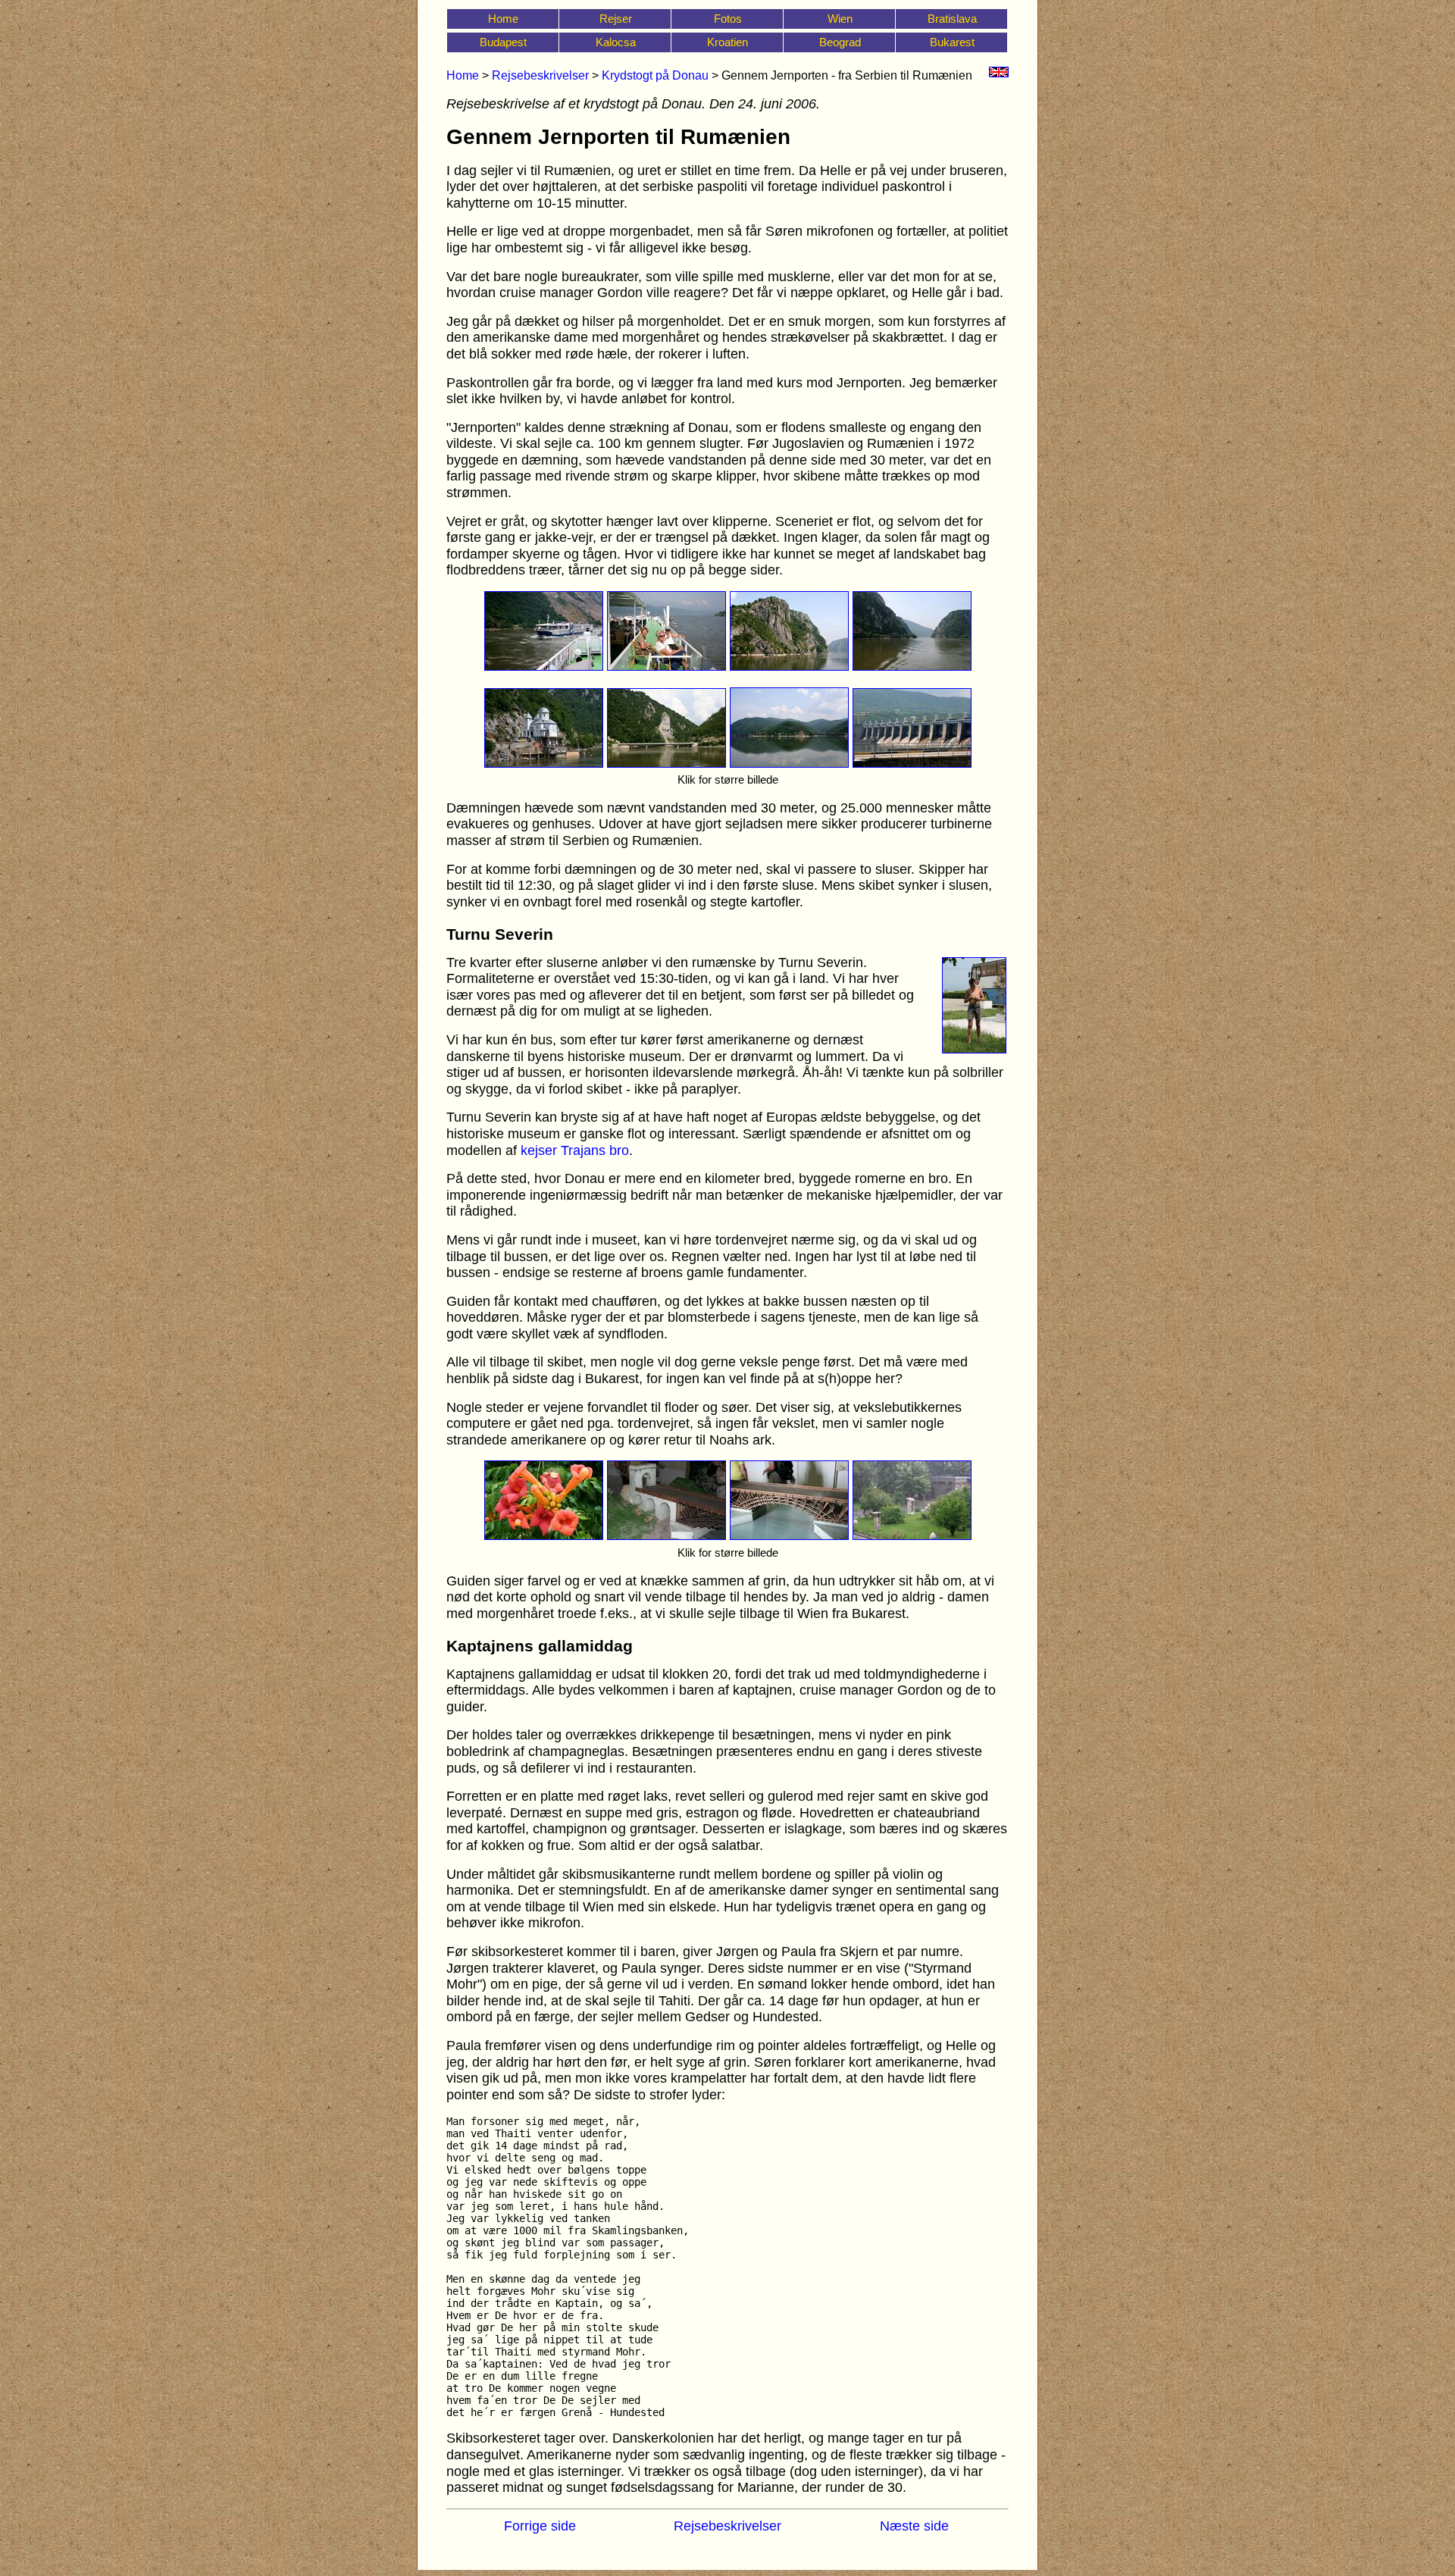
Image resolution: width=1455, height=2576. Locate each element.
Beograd (840, 42)
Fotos (728, 19)
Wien (840, 19)
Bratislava (952, 19)
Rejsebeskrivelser (540, 75)
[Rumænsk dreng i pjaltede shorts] (974, 1049)
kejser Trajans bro (575, 1150)
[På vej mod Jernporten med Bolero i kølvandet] (544, 666)
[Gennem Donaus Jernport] (789, 666)
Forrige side (540, 2526)
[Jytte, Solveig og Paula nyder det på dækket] (666, 666)
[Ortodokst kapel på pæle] (544, 763)
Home (503, 19)
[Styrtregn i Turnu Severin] (912, 1535)
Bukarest (952, 42)
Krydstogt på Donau (655, 75)
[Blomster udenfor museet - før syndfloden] (544, 1535)
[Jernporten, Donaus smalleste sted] (912, 666)
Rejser (616, 19)
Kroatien (727, 42)
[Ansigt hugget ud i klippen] (666, 763)
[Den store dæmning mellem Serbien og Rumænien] (912, 763)
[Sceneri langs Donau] (789, 763)
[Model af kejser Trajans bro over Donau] (666, 1535)
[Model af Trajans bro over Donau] (789, 1535)
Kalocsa (616, 42)
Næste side (914, 2526)
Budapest (503, 42)
